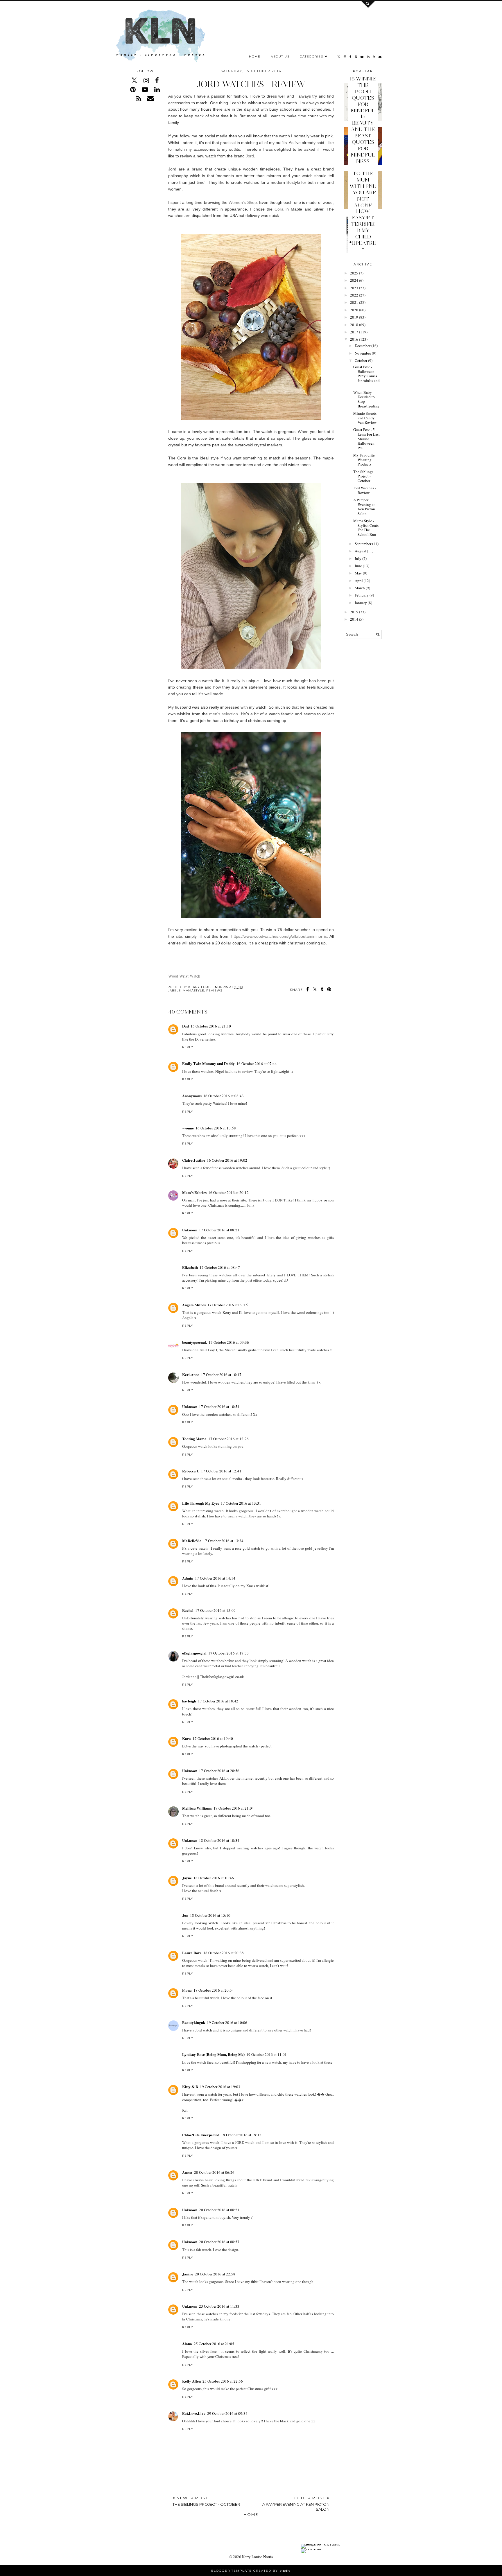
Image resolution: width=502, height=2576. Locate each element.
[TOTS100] (311, 2549)
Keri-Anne (191, 1374)
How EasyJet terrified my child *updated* (363, 230)
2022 (354, 295)
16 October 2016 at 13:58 (216, 1128)
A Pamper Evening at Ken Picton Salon (364, 507)
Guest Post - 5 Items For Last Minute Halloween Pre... (366, 439)
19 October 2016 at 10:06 (227, 2022)
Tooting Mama (194, 1439)
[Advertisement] (363, 733)
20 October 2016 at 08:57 (219, 2242)
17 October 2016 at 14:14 (215, 1578)
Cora (279, 209)
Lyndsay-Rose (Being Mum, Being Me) (213, 2054)
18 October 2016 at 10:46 (214, 1878)
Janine (188, 2274)
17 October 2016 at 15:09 (215, 1610)
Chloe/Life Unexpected (201, 2135)
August (360, 551)
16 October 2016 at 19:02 (227, 1160)
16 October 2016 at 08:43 (224, 1096)
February (362, 595)
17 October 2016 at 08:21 (219, 1230)
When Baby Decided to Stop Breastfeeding (366, 399)
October (361, 360)
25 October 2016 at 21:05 (214, 2344)
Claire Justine (194, 1160)
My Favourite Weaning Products (364, 460)
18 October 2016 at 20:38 (224, 1953)
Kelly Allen (191, 2381)
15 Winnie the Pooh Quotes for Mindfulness (363, 98)
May (358, 573)
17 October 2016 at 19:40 (213, 1738)
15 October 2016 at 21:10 (211, 1026)
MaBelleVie (192, 1541)
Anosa (187, 2172)
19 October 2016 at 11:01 (267, 2054)
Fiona (187, 1990)
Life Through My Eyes (201, 1503)
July (358, 558)
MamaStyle (193, 990)
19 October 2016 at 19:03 (220, 2087)
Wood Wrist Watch (184, 976)
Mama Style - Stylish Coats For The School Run (366, 528)
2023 (354, 288)
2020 (354, 310)
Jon (185, 1915)
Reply (188, 1047)
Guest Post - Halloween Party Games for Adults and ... (366, 376)
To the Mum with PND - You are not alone (363, 189)
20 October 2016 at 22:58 (215, 2274)
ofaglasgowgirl (194, 1653)
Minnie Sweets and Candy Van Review (365, 418)
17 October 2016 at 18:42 (218, 1701)
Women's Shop (243, 202)
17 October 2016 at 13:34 (223, 1541)
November (363, 353)
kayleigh (189, 1701)
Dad (185, 1026)
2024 (354, 280)
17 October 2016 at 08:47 (220, 1267)
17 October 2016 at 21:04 (234, 1808)
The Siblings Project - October (363, 476)
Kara (187, 1738)
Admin (188, 1578)
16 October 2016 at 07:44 (257, 1064)
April (359, 581)
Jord (250, 156)
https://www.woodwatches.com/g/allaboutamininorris (279, 936)
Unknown (190, 1230)
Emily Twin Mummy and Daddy (208, 1063)
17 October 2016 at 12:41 (221, 1471)
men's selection (224, 714)
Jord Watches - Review (365, 490)
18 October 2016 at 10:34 (219, 1840)
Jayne (187, 1878)
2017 (354, 332)
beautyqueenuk (194, 1342)
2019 (354, 317)
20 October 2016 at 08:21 (219, 2210)
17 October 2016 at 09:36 (229, 1342)
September (363, 544)
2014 (354, 619)
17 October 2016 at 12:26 (228, 1439)
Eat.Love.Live (194, 2413)
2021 (354, 302)
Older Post (296, 2504)
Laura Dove (192, 1953)
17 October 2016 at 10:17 (221, 1375)
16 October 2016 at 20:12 (228, 1192)
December (363, 346)
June (358, 566)
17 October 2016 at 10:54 (219, 1406)
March (360, 588)
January (361, 603)
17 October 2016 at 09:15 (228, 1305)
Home (255, 56)
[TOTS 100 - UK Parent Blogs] (325, 2544)
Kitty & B (190, 2087)
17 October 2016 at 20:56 (219, 1771)
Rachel (188, 1610)
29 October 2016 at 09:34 (227, 2413)
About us (280, 56)
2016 (354, 339)
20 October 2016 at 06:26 (214, 2172)
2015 (354, 612)
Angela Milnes (194, 1305)
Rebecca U (191, 1471)
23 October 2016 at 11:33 (219, 2306)
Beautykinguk (194, 2022)
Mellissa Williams (197, 1808)
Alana (187, 2344)
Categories (311, 56)
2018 (354, 325)
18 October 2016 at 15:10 (210, 1915)
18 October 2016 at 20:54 (214, 1990)
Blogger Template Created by (251, 2571)
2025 (354, 273)
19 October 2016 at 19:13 (241, 2135)
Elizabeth (190, 1267)
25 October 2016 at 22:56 (223, 2381)
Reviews (214, 990)
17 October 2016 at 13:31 (241, 1503)
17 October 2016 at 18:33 (228, 1653)
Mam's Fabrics (194, 1192)
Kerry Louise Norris (257, 2557)
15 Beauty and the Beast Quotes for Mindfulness (363, 139)
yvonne (188, 1128)
